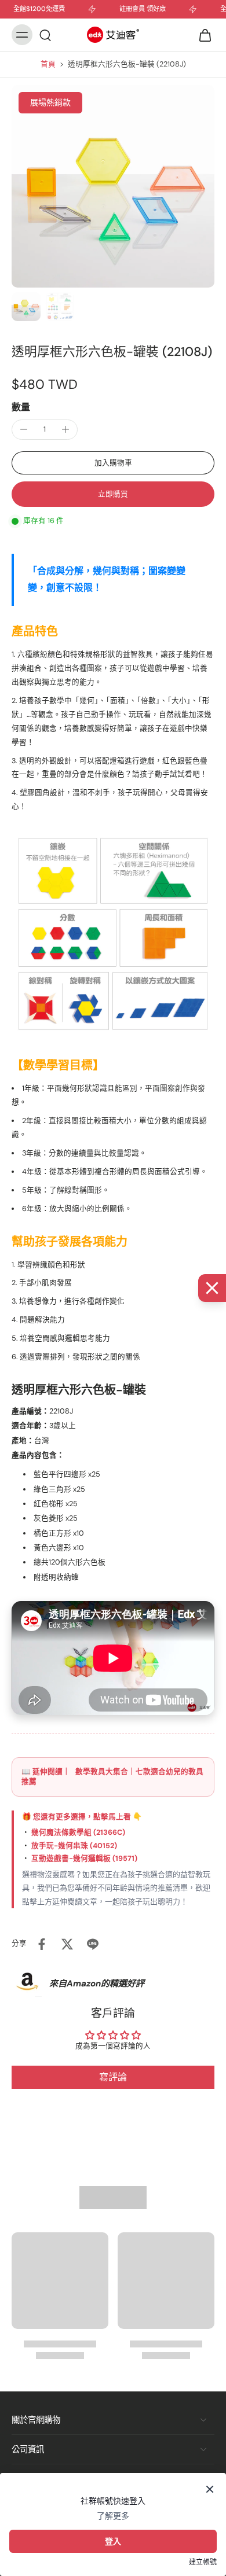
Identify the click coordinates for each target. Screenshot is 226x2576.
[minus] (24, 429)
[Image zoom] (113, 186)
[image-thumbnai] (26, 307)
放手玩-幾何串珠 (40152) (74, 1846)
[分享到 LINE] (93, 1944)
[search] (45, 35)
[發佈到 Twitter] (67, 1944)
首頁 (48, 64)
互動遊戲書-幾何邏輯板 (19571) (84, 1859)
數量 (21, 407)
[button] (113, 463)
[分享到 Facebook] (42, 1944)
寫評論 (113, 2077)
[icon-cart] (202, 35)
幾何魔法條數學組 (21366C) (78, 1832)
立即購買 (113, 494)
